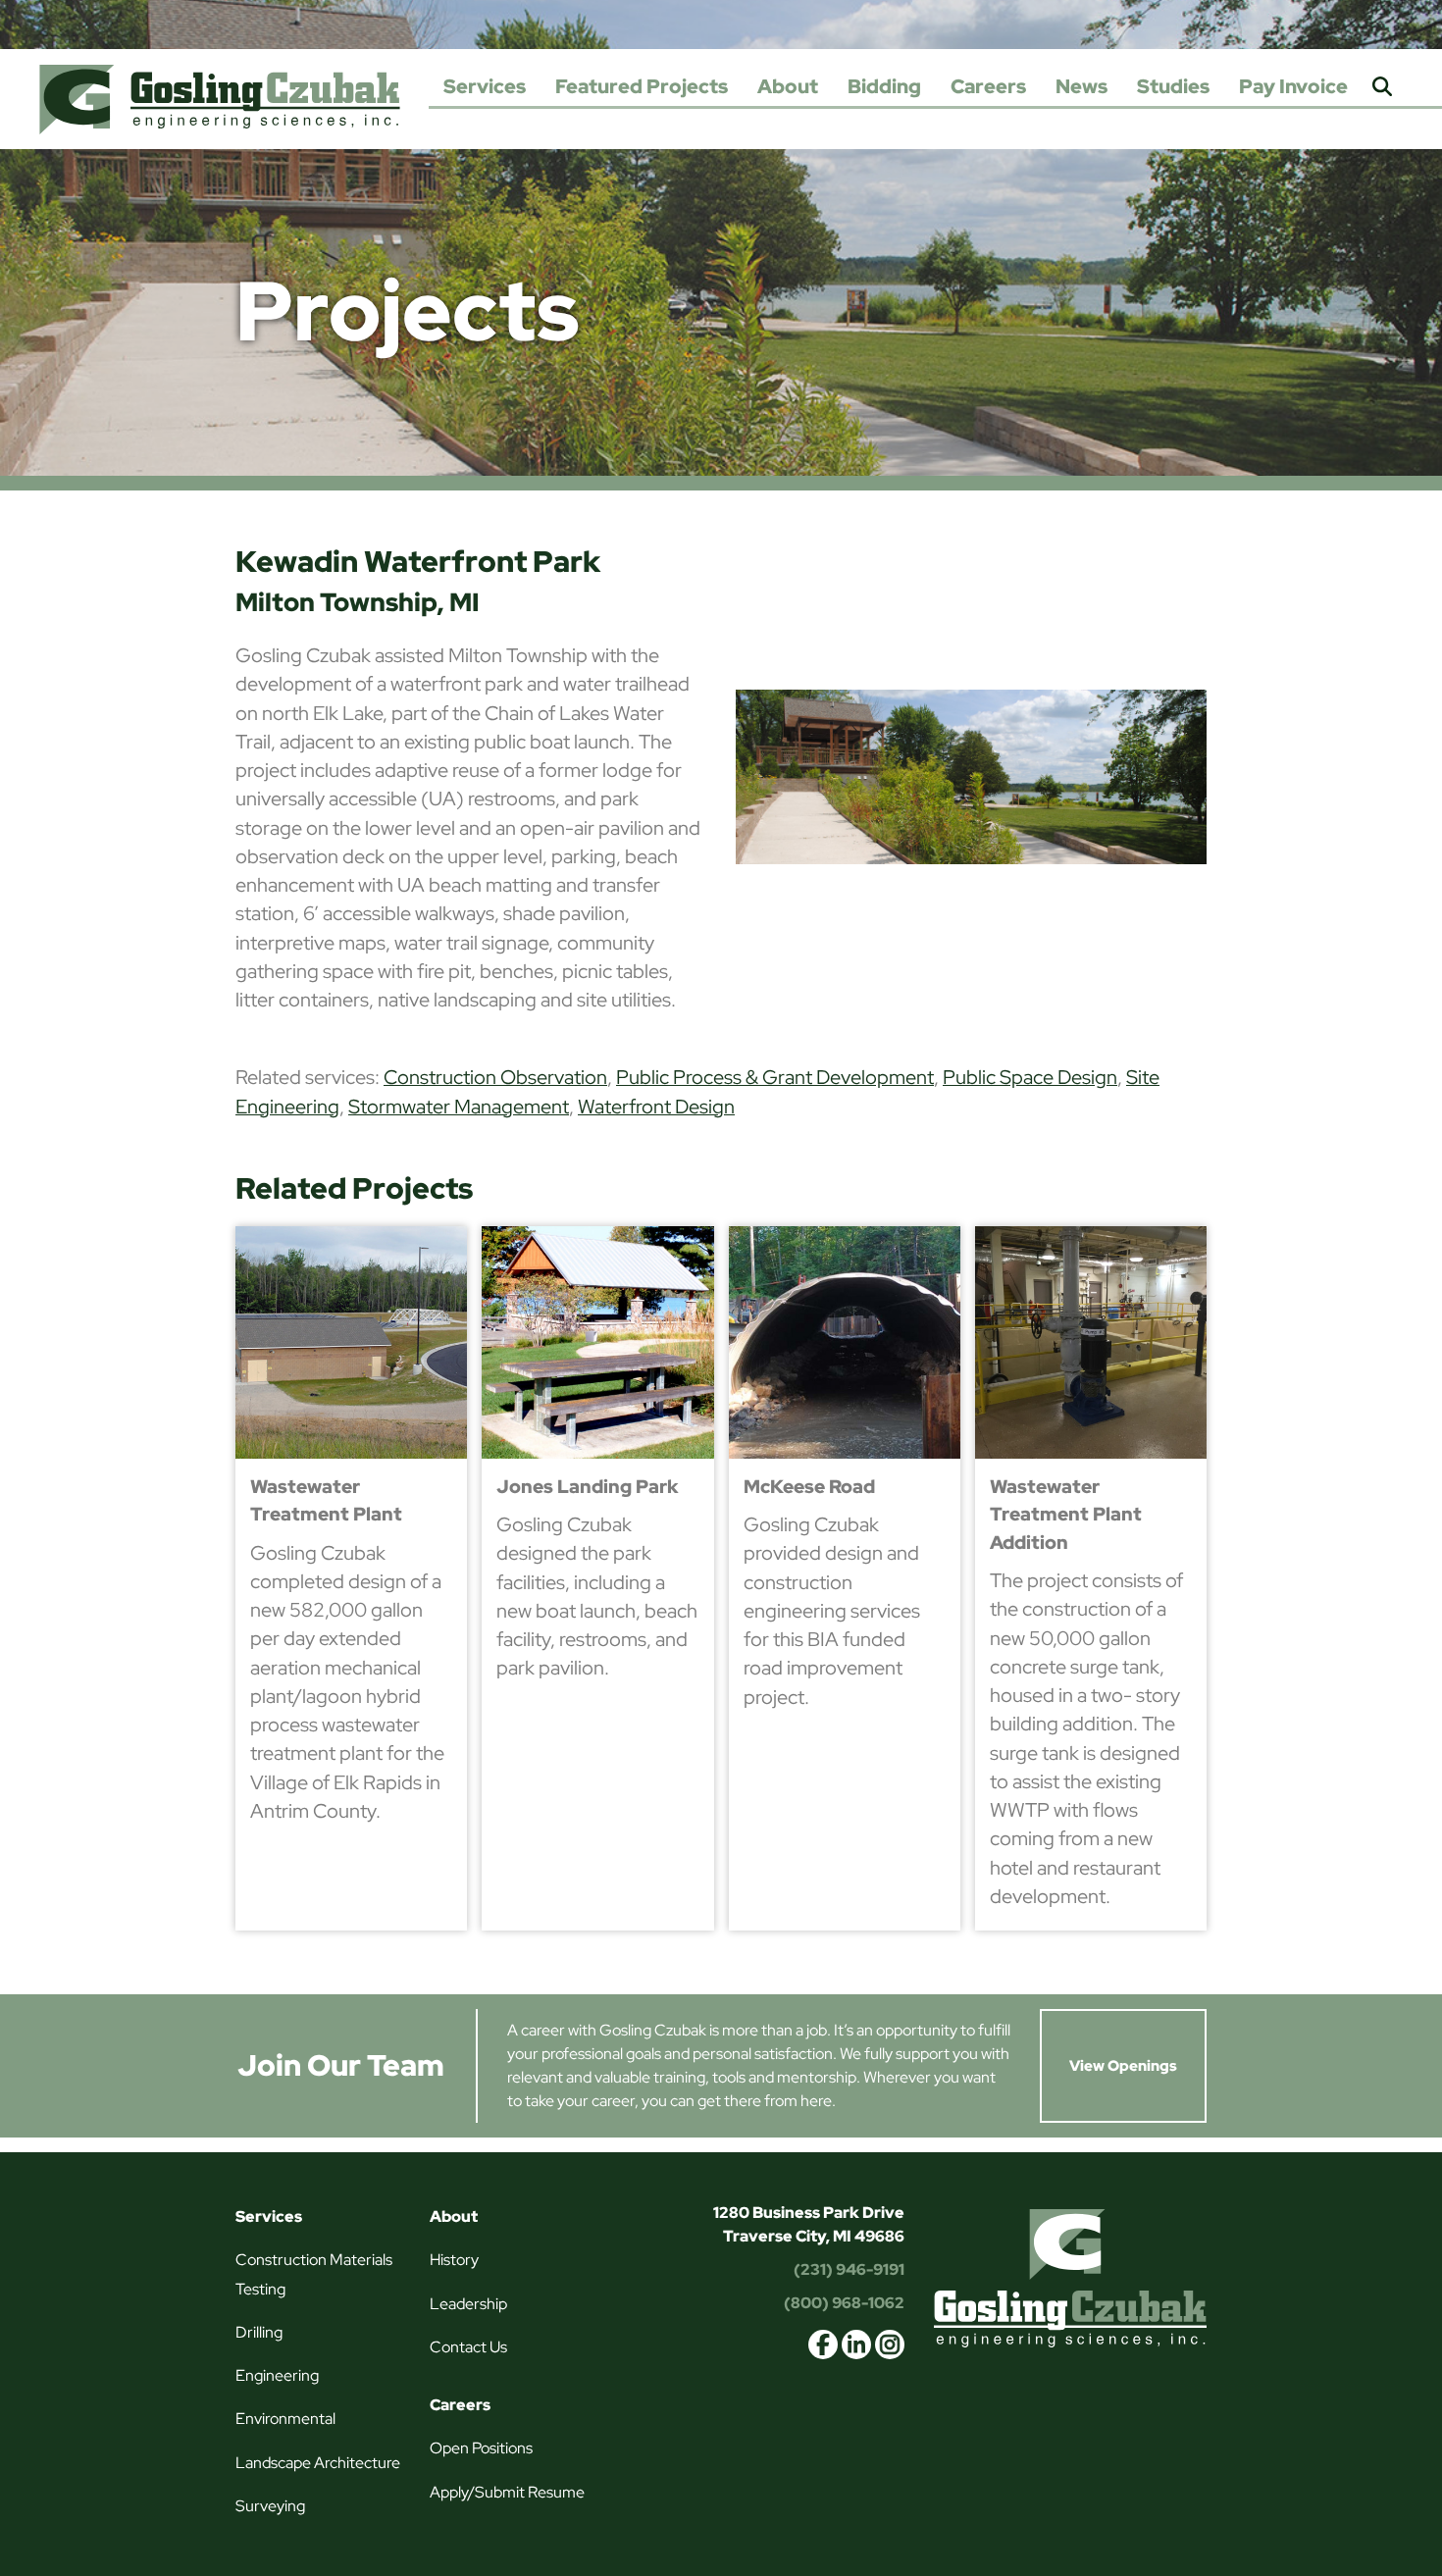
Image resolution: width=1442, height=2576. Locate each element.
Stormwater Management (459, 1107)
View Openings (1123, 2066)
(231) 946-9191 (849, 2269)
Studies (1173, 86)
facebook (823, 2344)
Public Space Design (1030, 1077)
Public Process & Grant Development (775, 1077)
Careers (988, 86)
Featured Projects (642, 86)
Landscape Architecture (318, 2463)
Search (1382, 88)
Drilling (259, 2332)
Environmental (285, 2419)
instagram (890, 2344)
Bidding (884, 86)
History (454, 2260)
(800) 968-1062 (844, 2303)
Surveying (270, 2506)
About (788, 86)
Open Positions (481, 2448)
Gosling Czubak (220, 99)
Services (485, 86)
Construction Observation (495, 1077)
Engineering (277, 2375)
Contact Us (468, 2347)
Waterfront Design (656, 1107)
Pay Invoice (1293, 86)
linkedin (856, 2344)
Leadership (468, 2304)
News (1081, 86)
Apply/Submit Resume (507, 2492)
